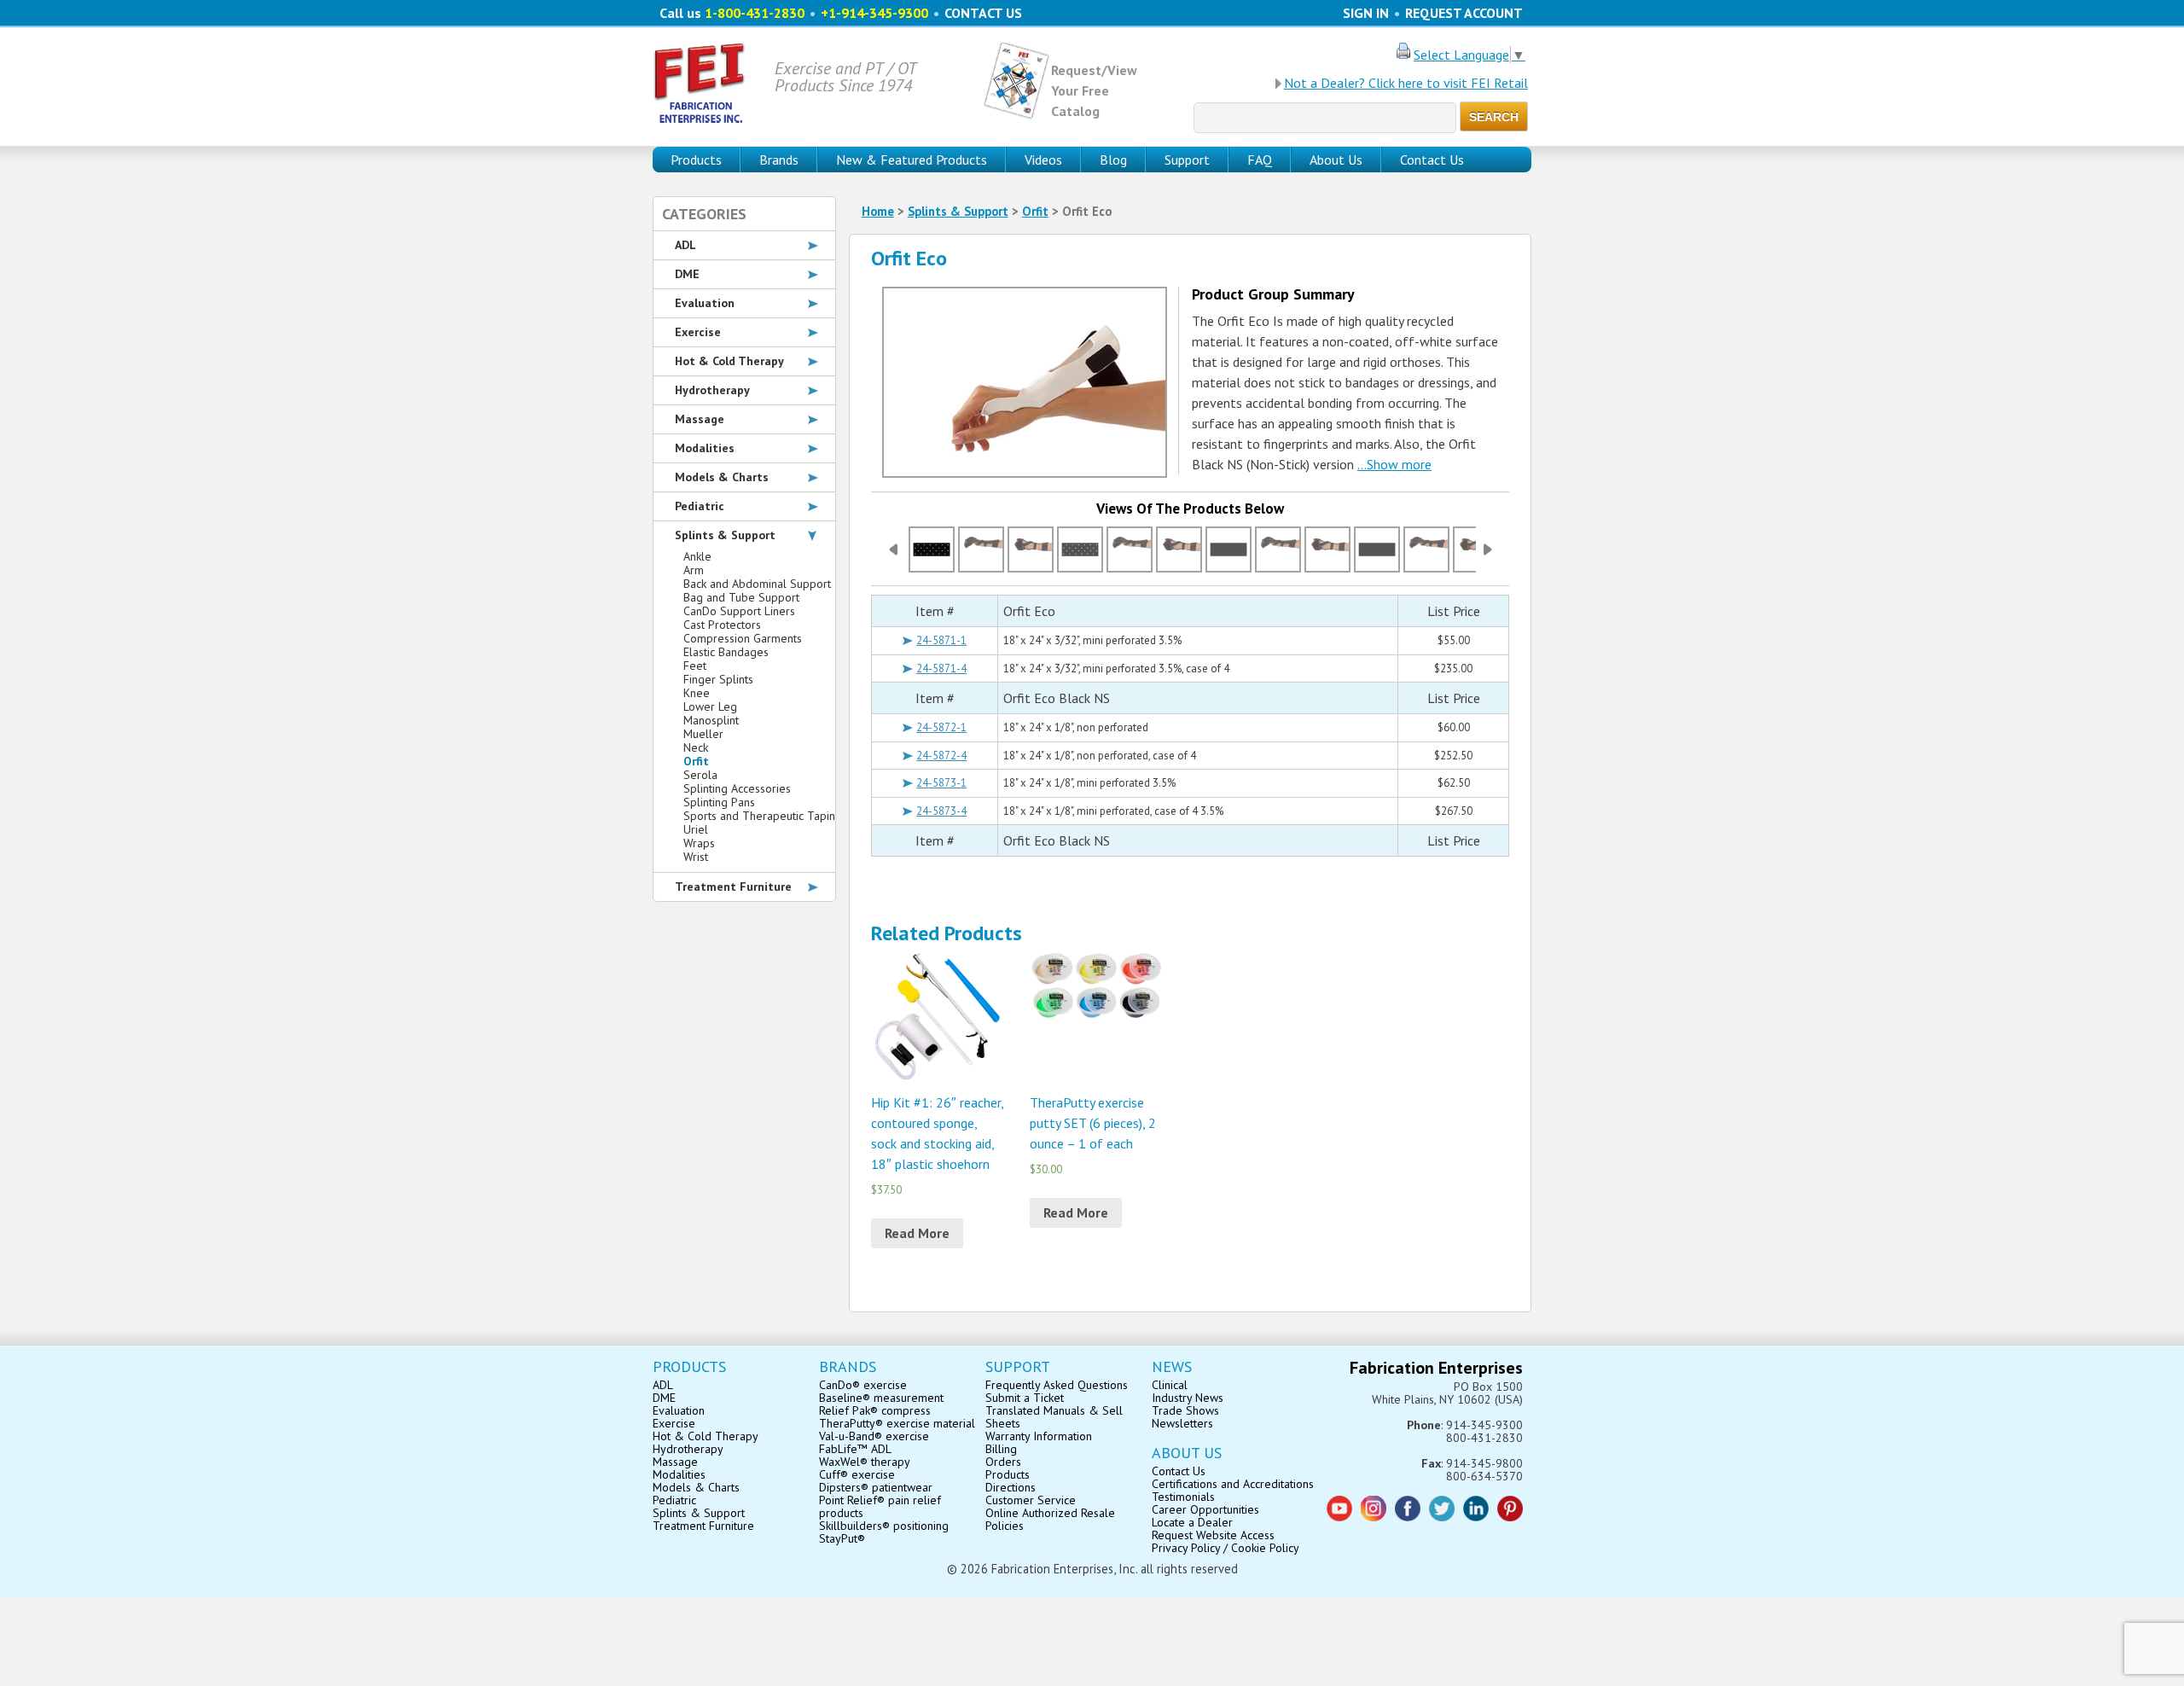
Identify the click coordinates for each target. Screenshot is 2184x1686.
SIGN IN (1366, 13)
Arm (694, 570)
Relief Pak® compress (875, 1410)
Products (1008, 1474)
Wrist (696, 857)
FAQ (1260, 160)
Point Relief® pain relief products (880, 1506)
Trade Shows (1185, 1410)
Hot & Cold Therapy (729, 361)
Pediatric (700, 506)
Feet (695, 666)
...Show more (1394, 464)
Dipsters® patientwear (876, 1487)
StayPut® (842, 1538)
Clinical (1170, 1385)
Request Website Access (1213, 1535)
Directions (1011, 1487)
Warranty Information (1039, 1436)
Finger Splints (718, 679)
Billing (1001, 1449)
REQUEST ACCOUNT (1464, 13)
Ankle (697, 556)
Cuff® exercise (857, 1474)
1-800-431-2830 (755, 13)
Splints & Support (958, 211)
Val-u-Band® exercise (874, 1436)
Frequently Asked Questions (1057, 1385)
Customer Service (1031, 1500)
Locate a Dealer (1192, 1522)
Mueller (703, 734)
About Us (1336, 160)
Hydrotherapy (712, 390)
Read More (917, 1233)
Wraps (699, 843)
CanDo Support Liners (739, 611)
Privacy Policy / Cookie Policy (1226, 1548)
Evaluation (705, 303)
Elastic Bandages (726, 652)
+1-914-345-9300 (874, 13)
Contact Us (1432, 160)
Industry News (1188, 1398)
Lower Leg (710, 706)
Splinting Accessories (737, 788)
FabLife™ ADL (855, 1449)
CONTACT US (983, 13)
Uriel (696, 829)
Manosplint (711, 720)
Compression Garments (743, 638)
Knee (697, 693)
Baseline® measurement (881, 1398)
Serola (700, 775)
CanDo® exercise (863, 1385)
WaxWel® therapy (865, 1462)
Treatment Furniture (733, 887)
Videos (1043, 160)
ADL (685, 245)
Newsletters (1182, 1423)
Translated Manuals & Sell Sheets (1054, 1417)
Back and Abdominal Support (757, 584)
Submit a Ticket (1025, 1398)
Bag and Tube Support (741, 597)
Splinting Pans (719, 802)
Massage (700, 419)
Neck (696, 747)
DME (687, 274)
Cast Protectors (722, 625)
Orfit (1035, 211)
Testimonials (1183, 1497)
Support (1187, 160)
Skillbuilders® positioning (884, 1526)
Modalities (705, 448)
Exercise (698, 332)
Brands (779, 160)
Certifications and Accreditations (1233, 1484)
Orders (1003, 1462)
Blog (1113, 160)
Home (878, 211)
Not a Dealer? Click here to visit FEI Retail (1406, 83)
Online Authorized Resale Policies (1050, 1519)
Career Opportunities (1205, 1509)
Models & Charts (722, 477)
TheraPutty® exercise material (897, 1423)
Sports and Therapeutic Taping (763, 816)
